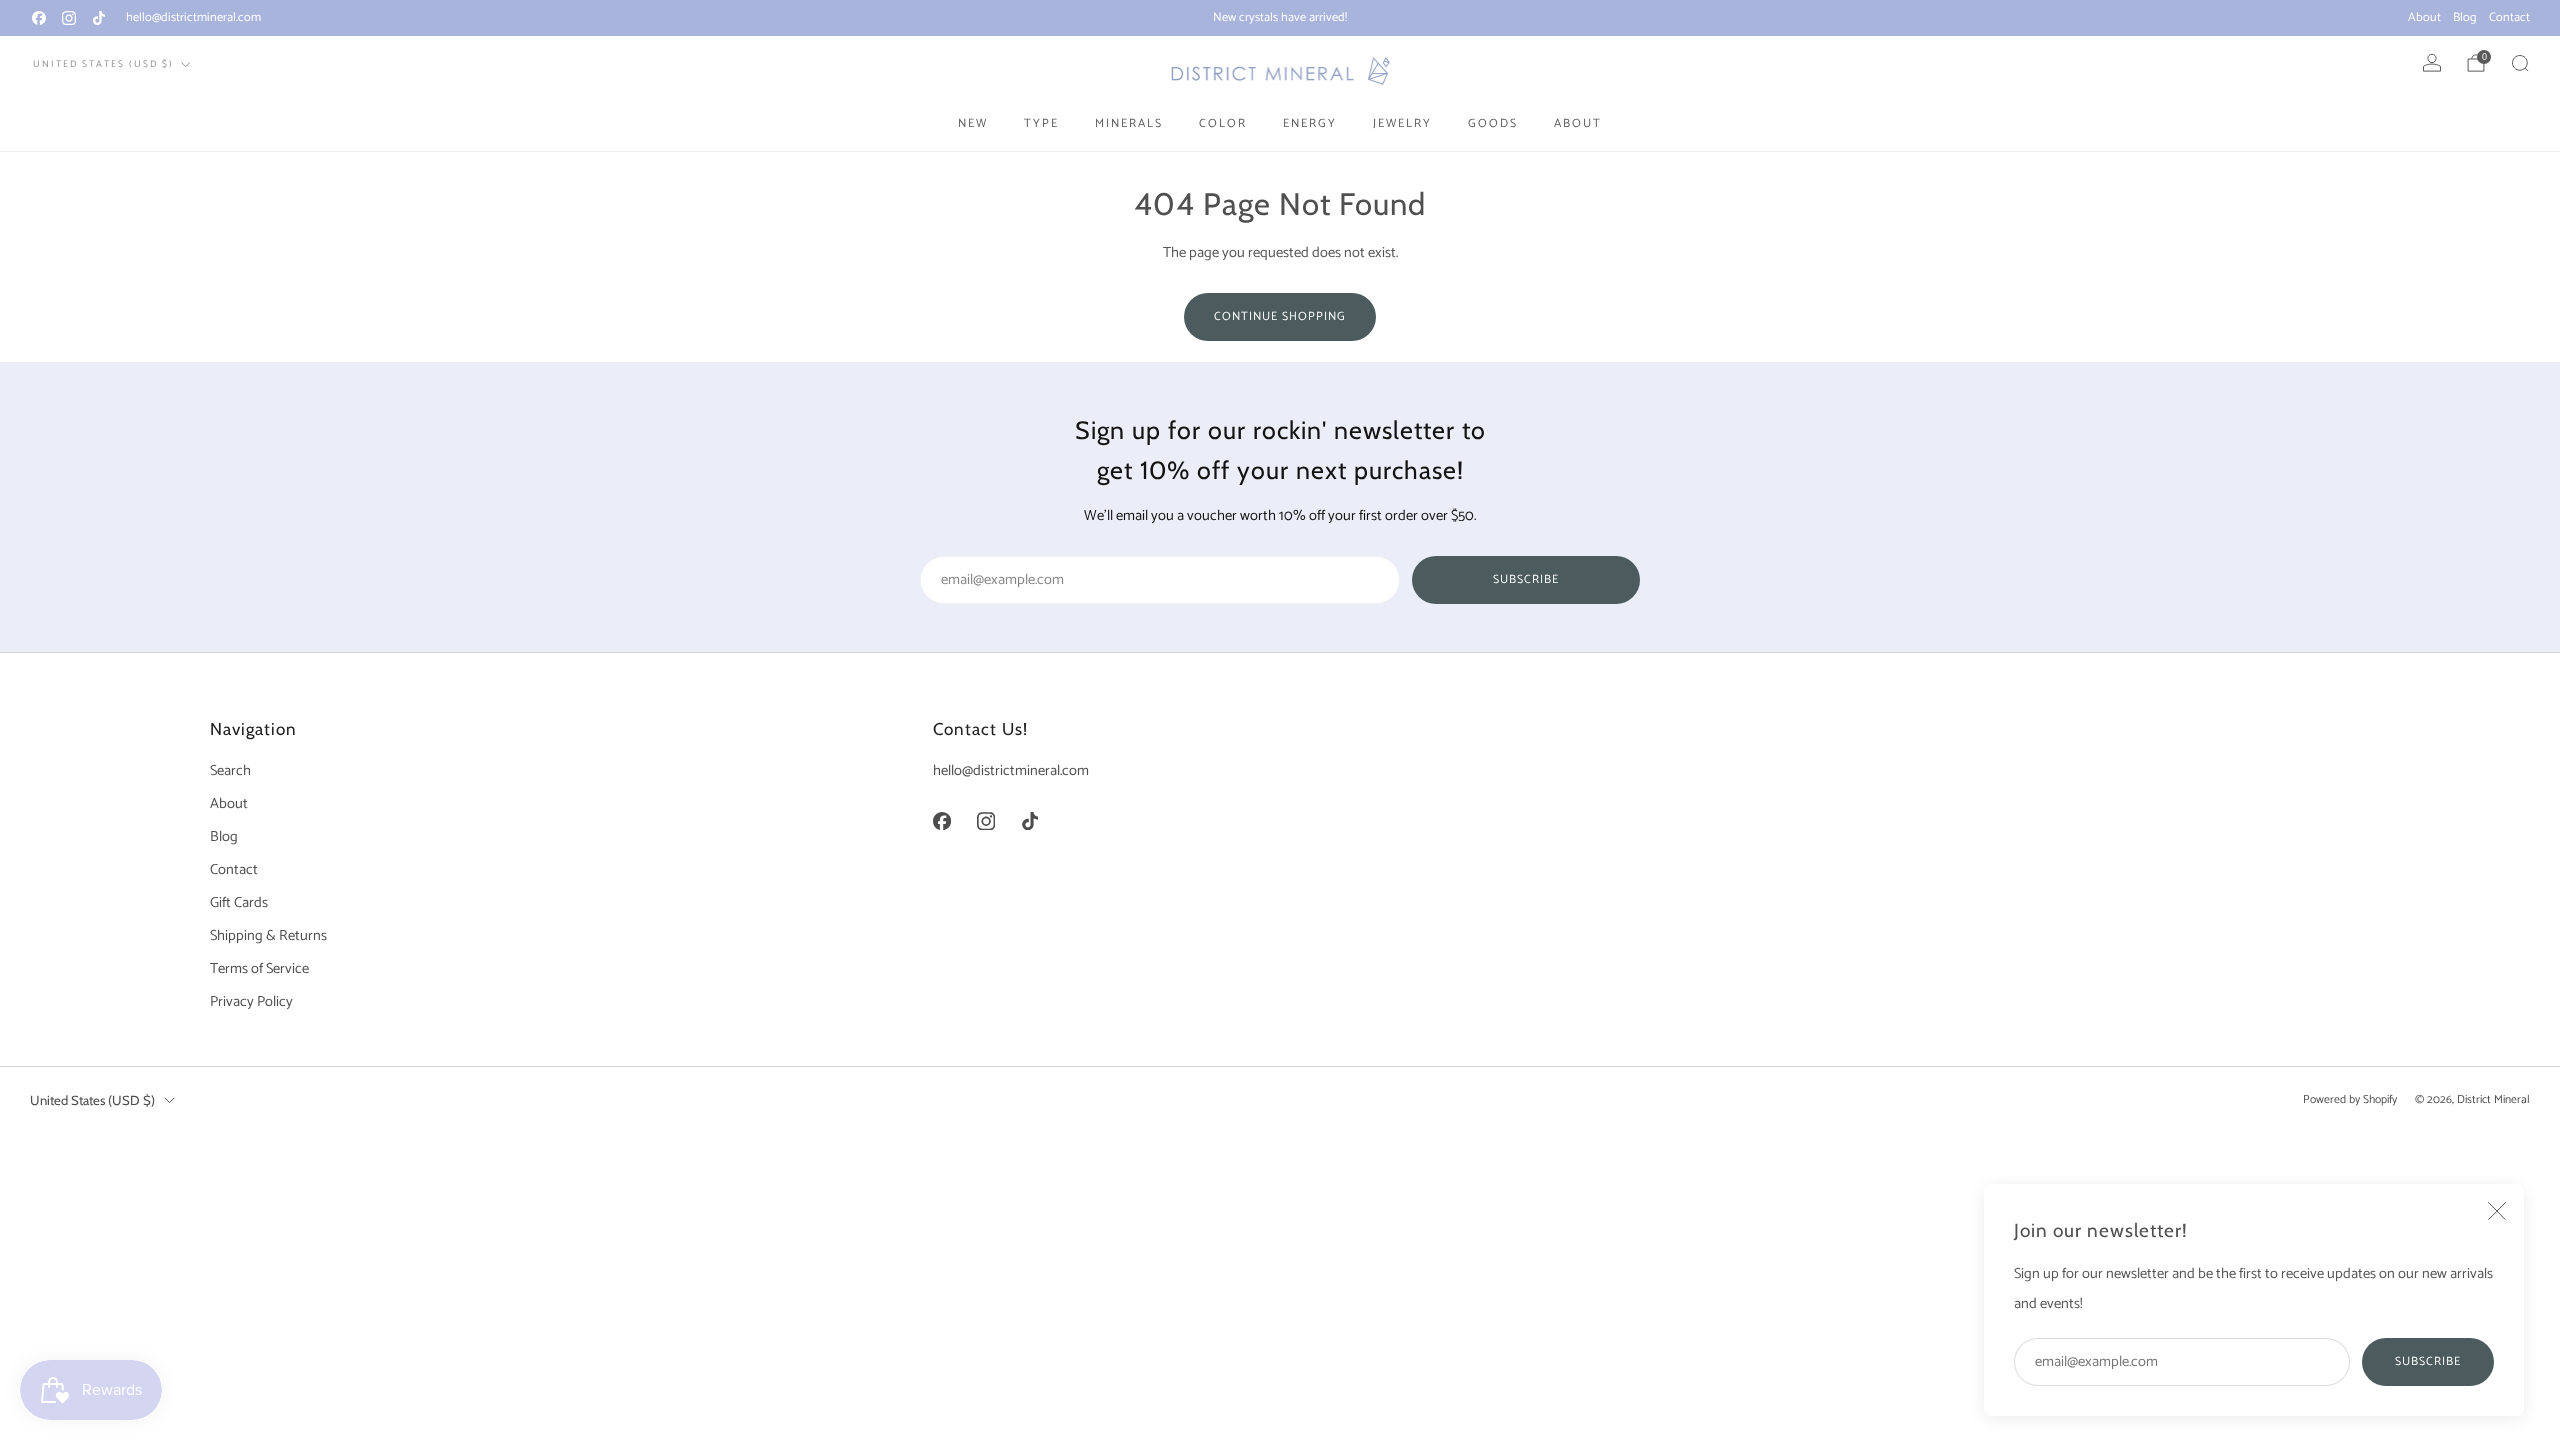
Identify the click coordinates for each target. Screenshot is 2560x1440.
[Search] (2520, 63)
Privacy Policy (251, 1002)
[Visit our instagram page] (69, 18)
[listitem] (1280, 18)
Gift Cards (239, 903)
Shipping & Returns (268, 936)
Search (230, 771)
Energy (1310, 123)
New (973, 123)
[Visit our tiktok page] (99, 18)
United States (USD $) (103, 64)
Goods (1493, 123)
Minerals (1129, 123)
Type (1041, 123)
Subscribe (2428, 1361)
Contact (2509, 17)
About (2424, 17)
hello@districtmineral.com (193, 17)
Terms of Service (259, 969)
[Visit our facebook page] (39, 18)
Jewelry (1402, 123)
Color (1223, 123)
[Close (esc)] (2497, 1211)
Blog (2465, 17)
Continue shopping (1280, 316)
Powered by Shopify (2350, 1099)
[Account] (2432, 63)
